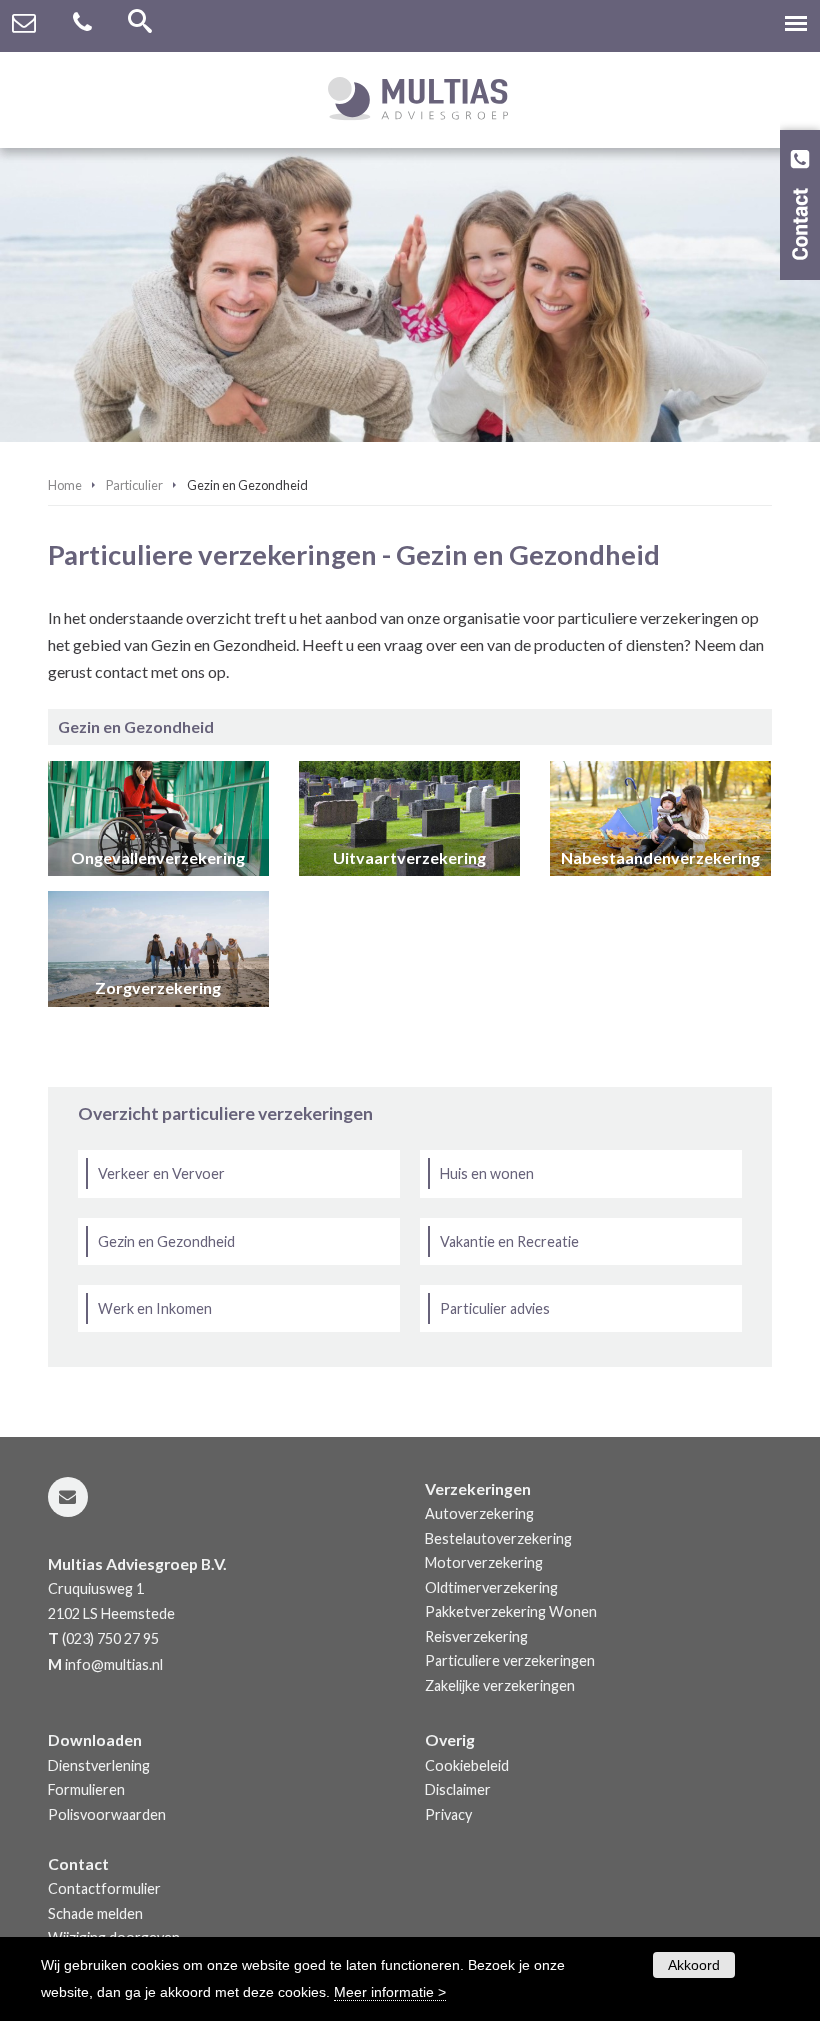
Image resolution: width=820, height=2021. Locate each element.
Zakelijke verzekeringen (500, 1685)
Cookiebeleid (467, 1765)
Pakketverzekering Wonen (511, 1611)
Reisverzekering (476, 1636)
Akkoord (694, 1965)
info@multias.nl (114, 1664)
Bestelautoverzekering (498, 1538)
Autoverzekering (479, 1513)
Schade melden (95, 1913)
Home (65, 485)
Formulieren (86, 1789)
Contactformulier (104, 1888)
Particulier (134, 485)
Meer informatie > (390, 1992)
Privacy (448, 1814)
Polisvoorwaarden (107, 1814)
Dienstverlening (99, 1765)
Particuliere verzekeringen (510, 1660)
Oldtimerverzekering (491, 1587)
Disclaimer (458, 1789)
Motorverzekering (484, 1562)
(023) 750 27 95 (110, 1638)
